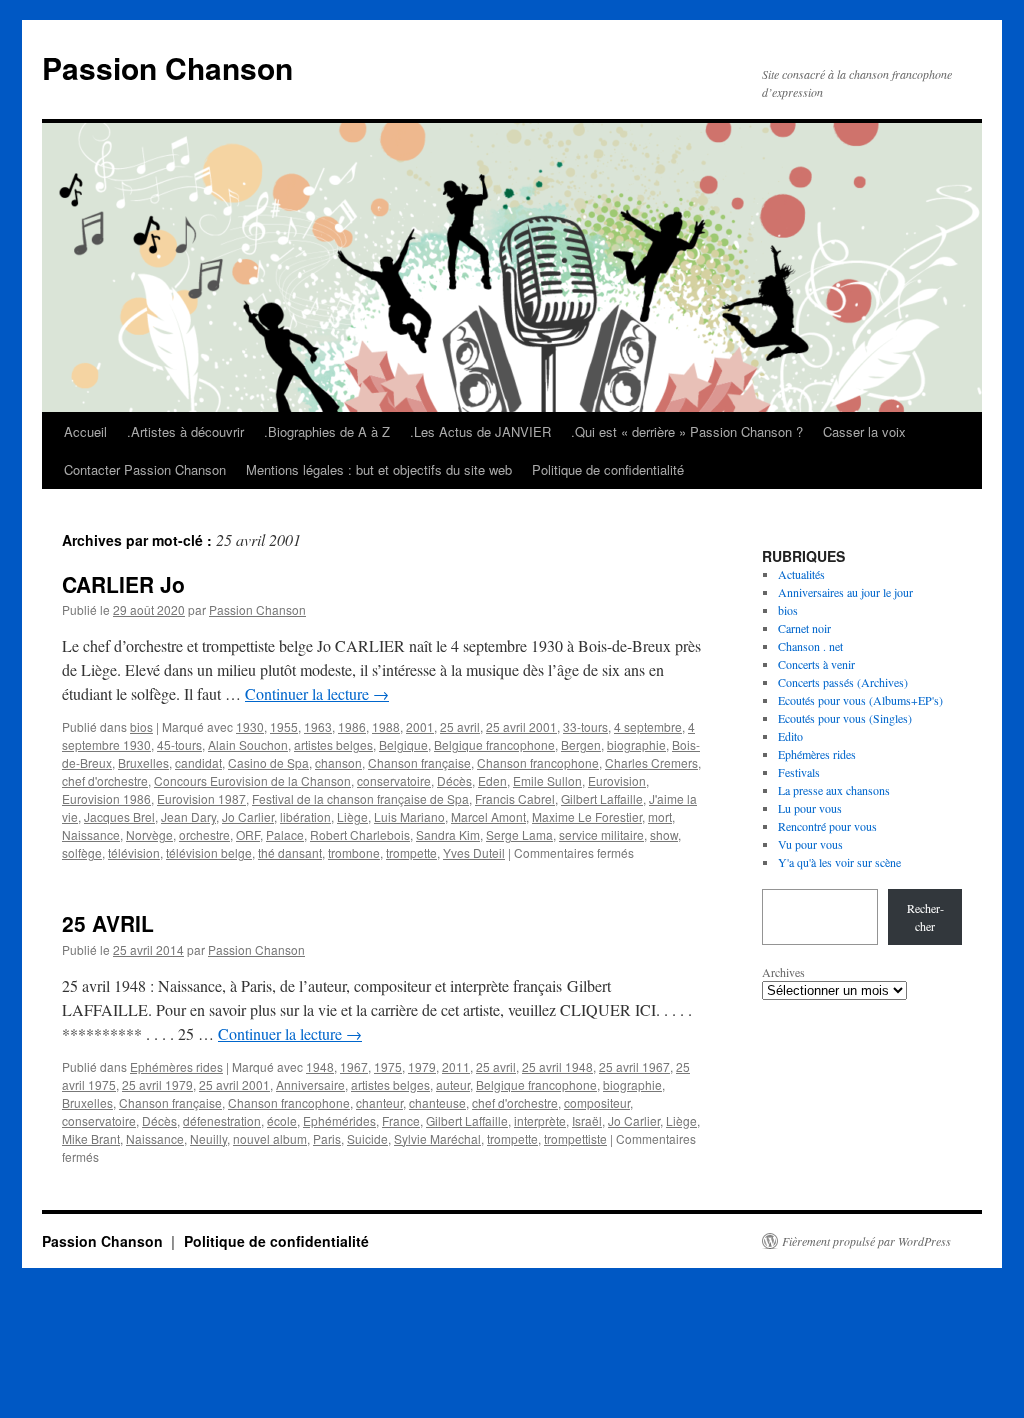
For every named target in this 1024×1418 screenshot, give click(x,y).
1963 (318, 726)
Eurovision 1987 (201, 798)
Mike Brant (91, 1138)
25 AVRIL (108, 923)
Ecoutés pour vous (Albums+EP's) (860, 700)
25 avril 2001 (521, 726)
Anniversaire (310, 1084)
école (282, 1120)
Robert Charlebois (360, 834)
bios (141, 726)
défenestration (222, 1120)
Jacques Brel (119, 816)
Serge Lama (519, 834)
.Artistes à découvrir (185, 431)
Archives (783, 972)
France (401, 1120)
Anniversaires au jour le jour (845, 592)
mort (660, 816)
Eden (492, 780)
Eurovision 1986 (106, 798)
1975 (388, 1066)
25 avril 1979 (157, 1084)
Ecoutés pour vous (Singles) (845, 718)
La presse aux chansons (834, 790)
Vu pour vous (810, 844)
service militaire (601, 834)
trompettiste (575, 1138)
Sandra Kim (448, 834)
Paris (327, 1138)
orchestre (204, 834)
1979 (422, 1066)
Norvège (149, 834)
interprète (540, 1120)
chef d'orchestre (105, 780)
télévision (134, 852)
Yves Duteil (474, 852)
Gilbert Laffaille (602, 798)
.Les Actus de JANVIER (480, 431)
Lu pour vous (810, 808)
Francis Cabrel (515, 798)
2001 (420, 726)
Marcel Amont (488, 816)
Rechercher (925, 917)
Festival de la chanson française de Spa (360, 798)
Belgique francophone (494, 744)
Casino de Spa (268, 762)
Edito (790, 736)
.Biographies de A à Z (327, 431)
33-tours (585, 726)
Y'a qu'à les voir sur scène (839, 862)
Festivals (799, 772)
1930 (250, 726)
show (664, 834)
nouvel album (270, 1138)
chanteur (379, 1102)
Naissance (91, 834)
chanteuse (437, 1102)
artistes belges (333, 744)
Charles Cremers (651, 762)
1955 (284, 726)
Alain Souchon (248, 744)
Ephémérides (339, 1120)
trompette (411, 852)
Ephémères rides (176, 1066)
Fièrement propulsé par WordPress (866, 1241)
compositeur (597, 1102)
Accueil (85, 431)
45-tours (179, 744)
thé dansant (290, 852)
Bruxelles (143, 762)
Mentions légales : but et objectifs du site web (379, 469)
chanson (338, 762)
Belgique (403, 744)
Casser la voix (864, 431)
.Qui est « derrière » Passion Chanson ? (687, 431)
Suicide (367, 1138)
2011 (456, 1066)
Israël (587, 1120)
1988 (386, 726)
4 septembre (648, 726)
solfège (82, 852)
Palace (285, 834)
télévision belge (209, 852)
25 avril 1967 (634, 1066)
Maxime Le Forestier (587, 816)
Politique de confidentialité (608, 469)
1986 (352, 726)
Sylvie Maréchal (437, 1138)
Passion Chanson (167, 67)
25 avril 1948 (557, 1066)
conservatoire (394, 780)
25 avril (460, 726)
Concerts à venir (816, 664)
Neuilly (208, 1138)
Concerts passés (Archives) (843, 682)
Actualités (801, 574)
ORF (248, 834)
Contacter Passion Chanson (145, 469)
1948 (320, 1066)
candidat (198, 762)
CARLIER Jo (123, 584)
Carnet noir (804, 628)
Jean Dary (188, 816)
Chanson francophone (538, 762)
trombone (354, 852)
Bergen (581, 744)
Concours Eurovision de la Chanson (252, 780)
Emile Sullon (547, 780)
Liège (352, 816)
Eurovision (617, 780)
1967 (354, 1066)
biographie (636, 744)
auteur (453, 1084)
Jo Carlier (248, 816)
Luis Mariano (409, 816)
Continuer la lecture (317, 693)
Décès (454, 780)
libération (305, 816)
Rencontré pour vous (827, 826)
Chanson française (419, 762)
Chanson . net (810, 646)
